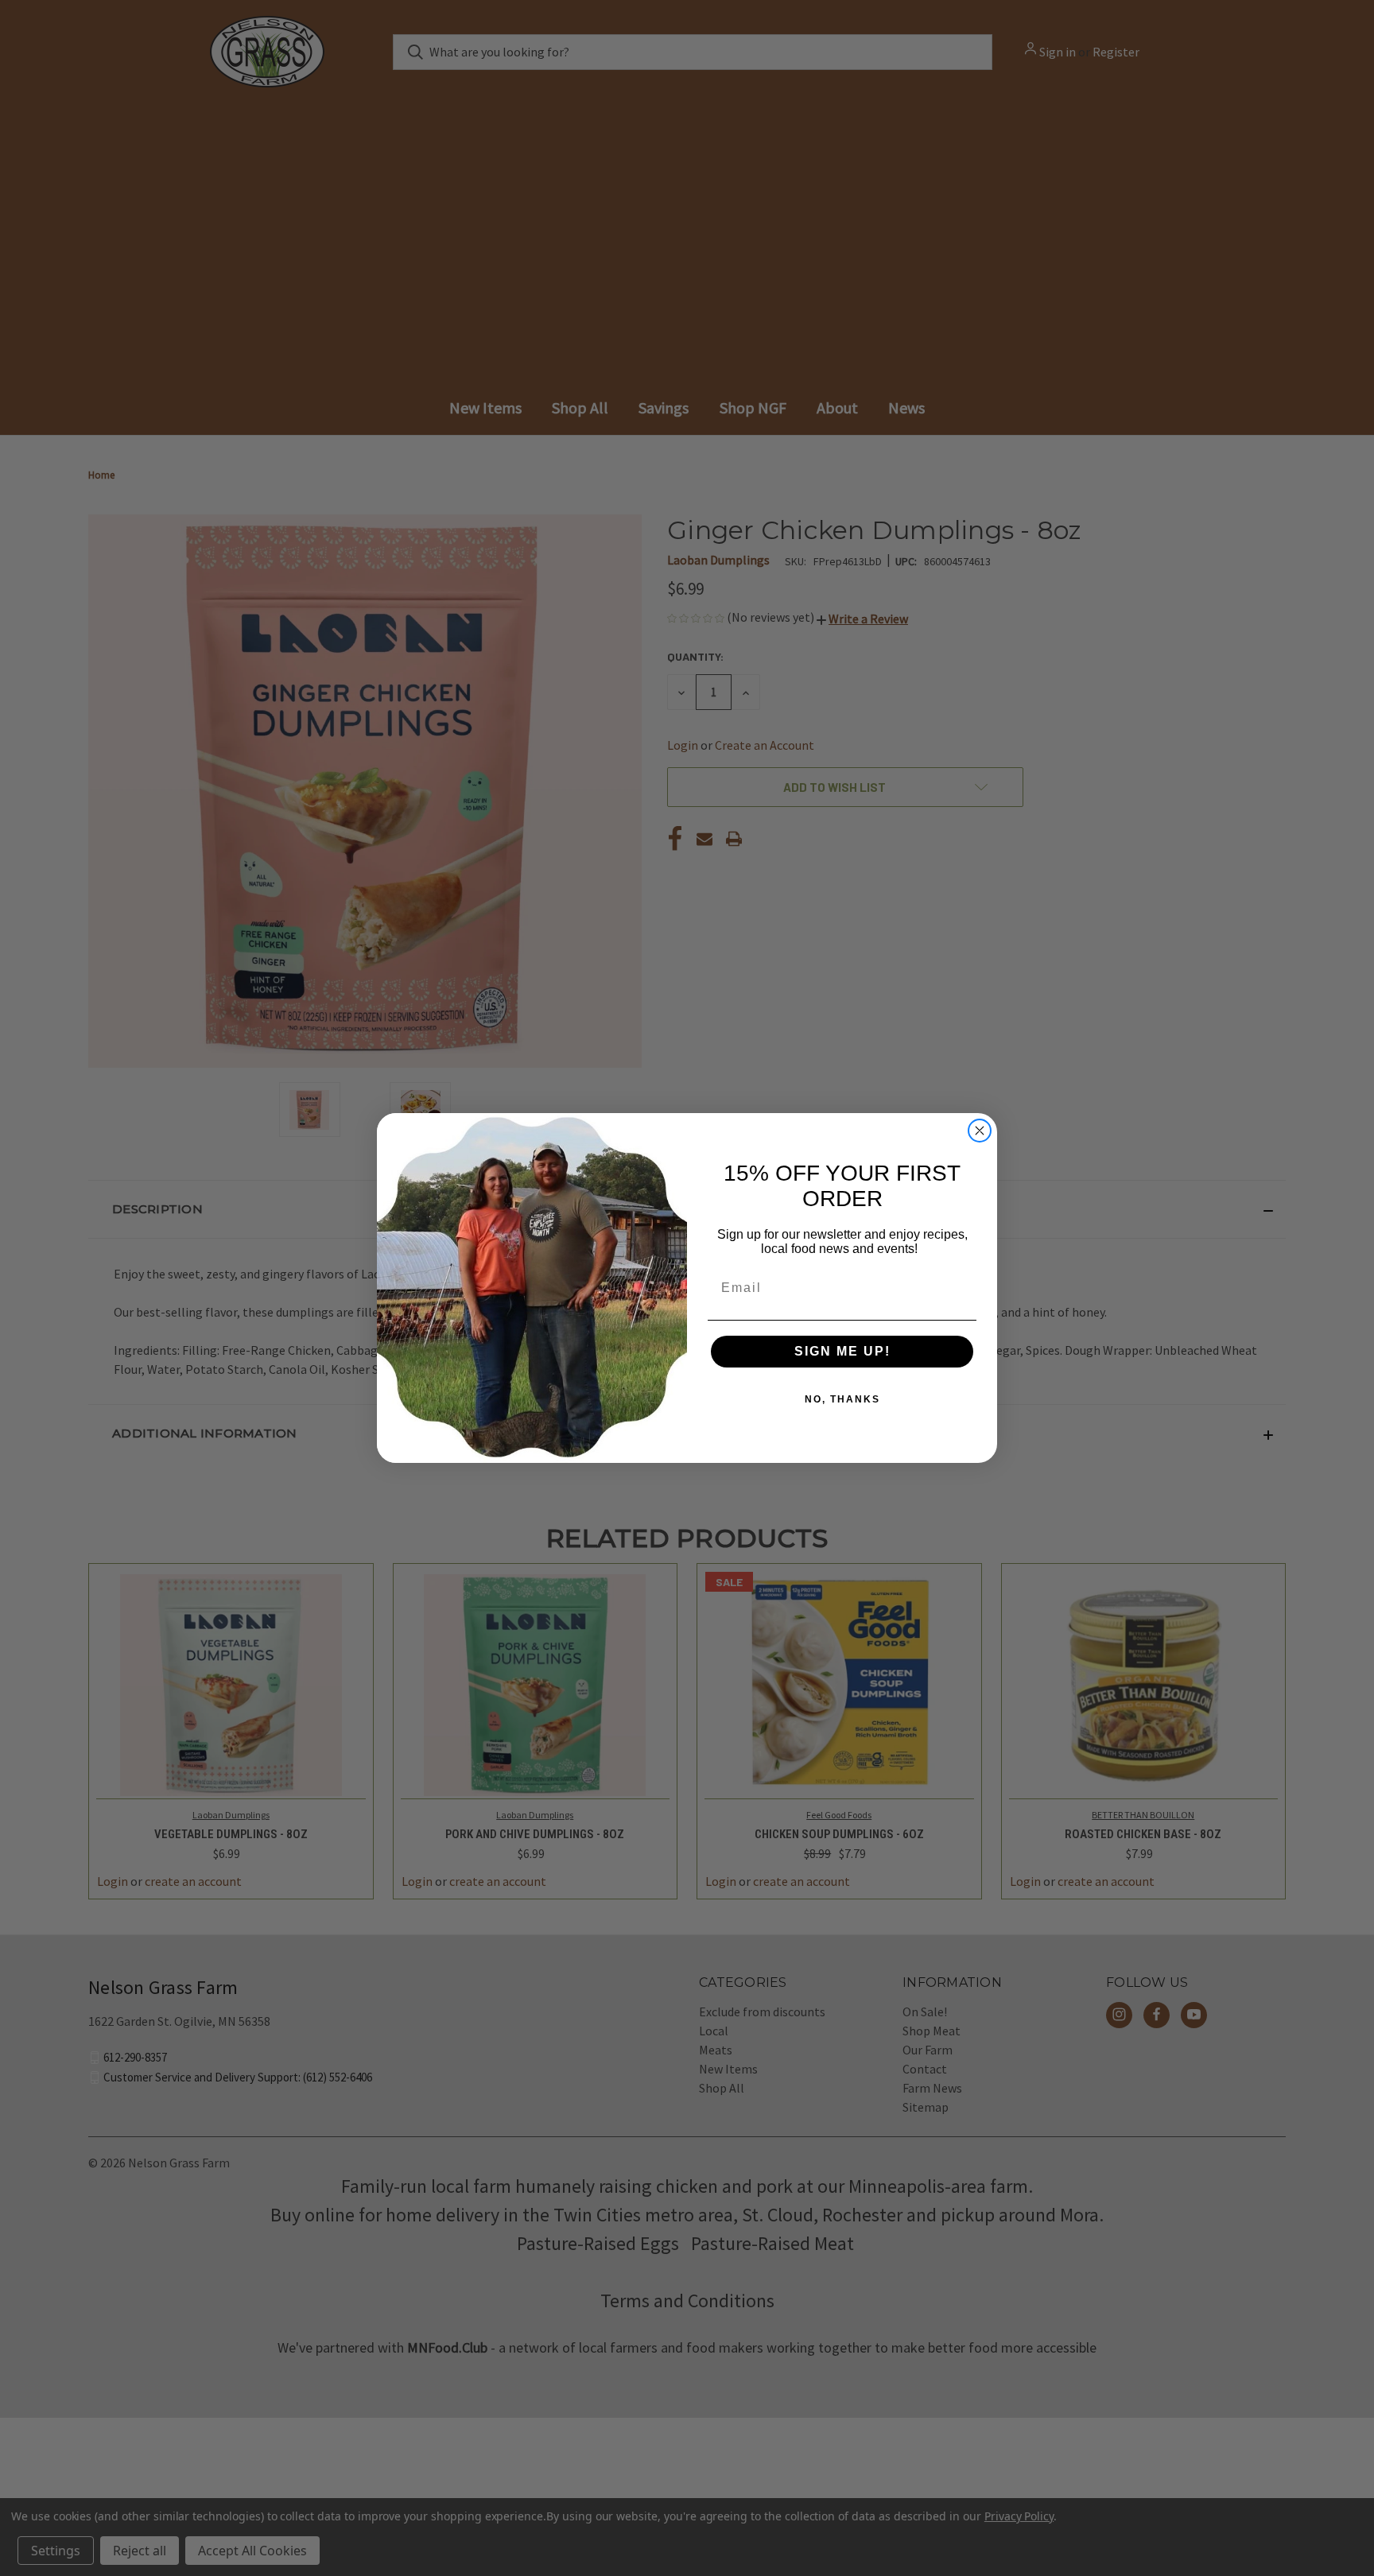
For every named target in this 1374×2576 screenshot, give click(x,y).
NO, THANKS (842, 1399)
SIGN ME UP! (842, 1351)
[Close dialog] (980, 1131)
